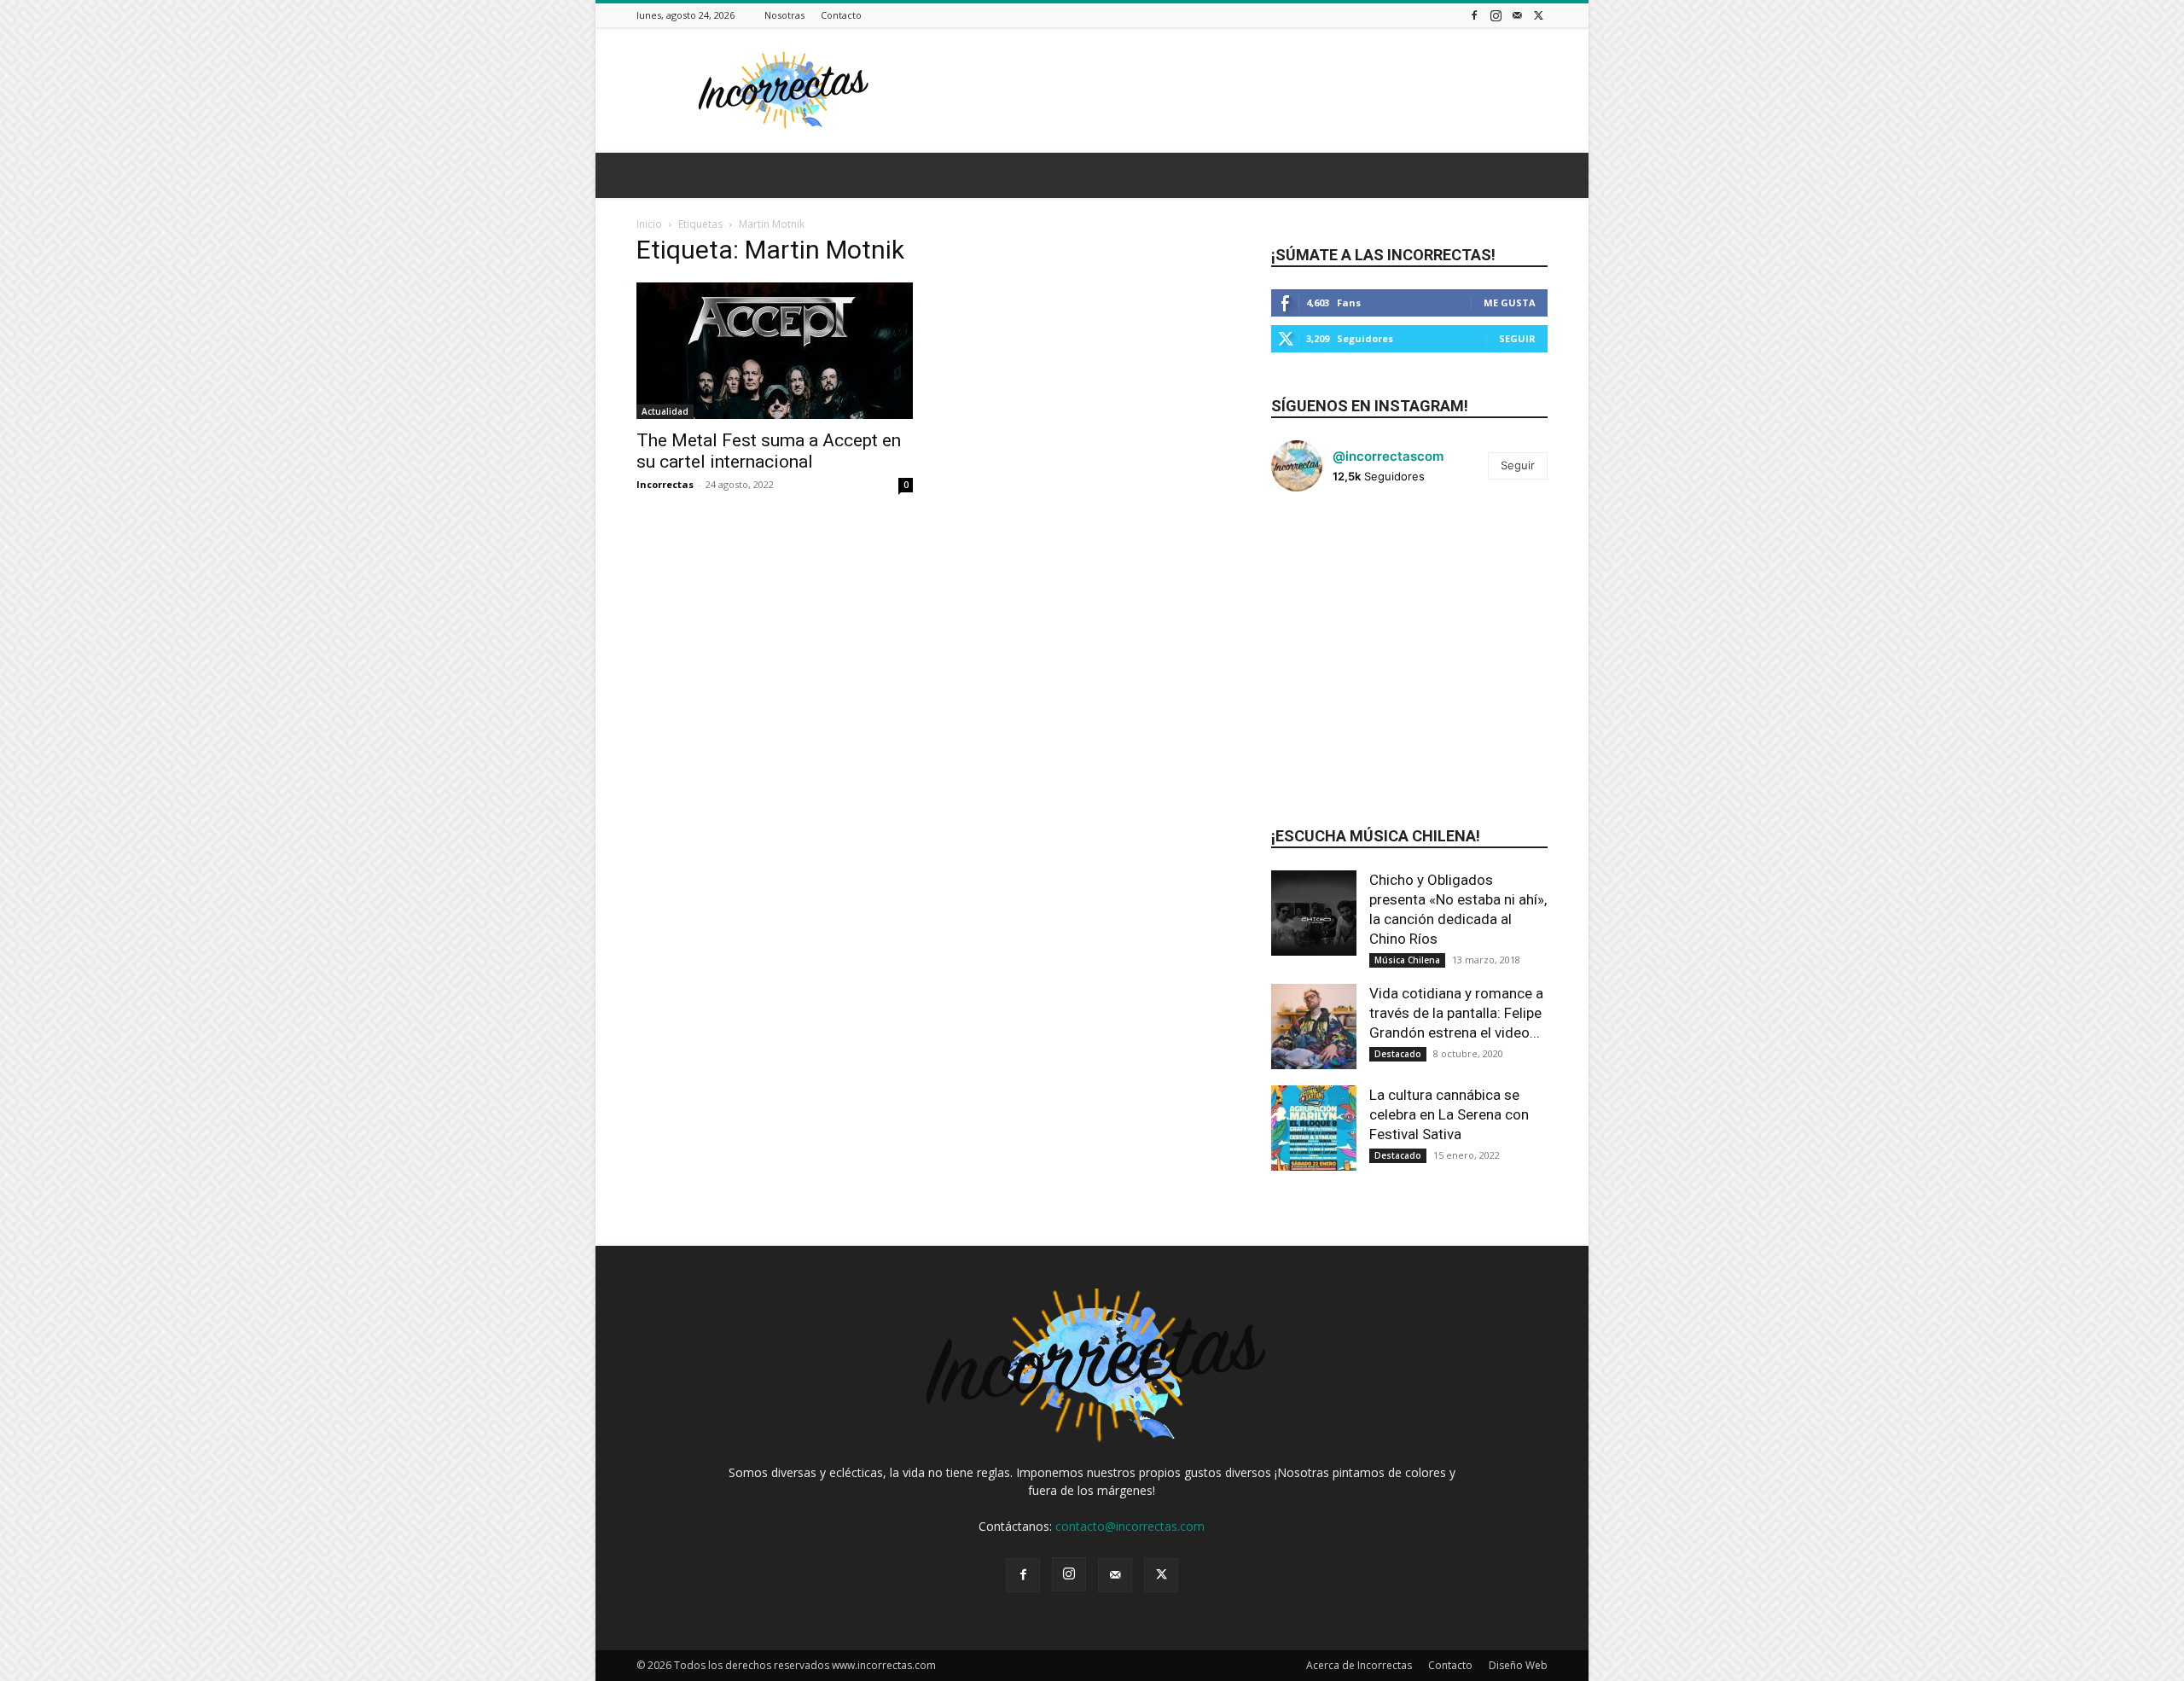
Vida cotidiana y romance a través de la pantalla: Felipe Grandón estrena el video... (1456, 1013)
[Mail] (1517, 15)
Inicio (649, 224)
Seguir (1517, 338)
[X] (1538, 15)
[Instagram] (1496, 15)
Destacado (1398, 1054)
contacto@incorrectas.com (1130, 1526)
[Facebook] (1474, 15)
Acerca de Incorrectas (1359, 1665)
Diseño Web (1518, 1665)
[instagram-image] (1317, 551)
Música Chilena (1407, 960)
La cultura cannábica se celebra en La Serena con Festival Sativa (1449, 1114)
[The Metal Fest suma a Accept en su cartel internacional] (775, 351)
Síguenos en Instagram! (1370, 406)
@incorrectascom (1388, 456)
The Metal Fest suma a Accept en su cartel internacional (769, 451)
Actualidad (665, 411)
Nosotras (784, 15)
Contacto (841, 15)
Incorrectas (665, 484)
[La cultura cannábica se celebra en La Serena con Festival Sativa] (1314, 1128)
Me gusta (1510, 302)
